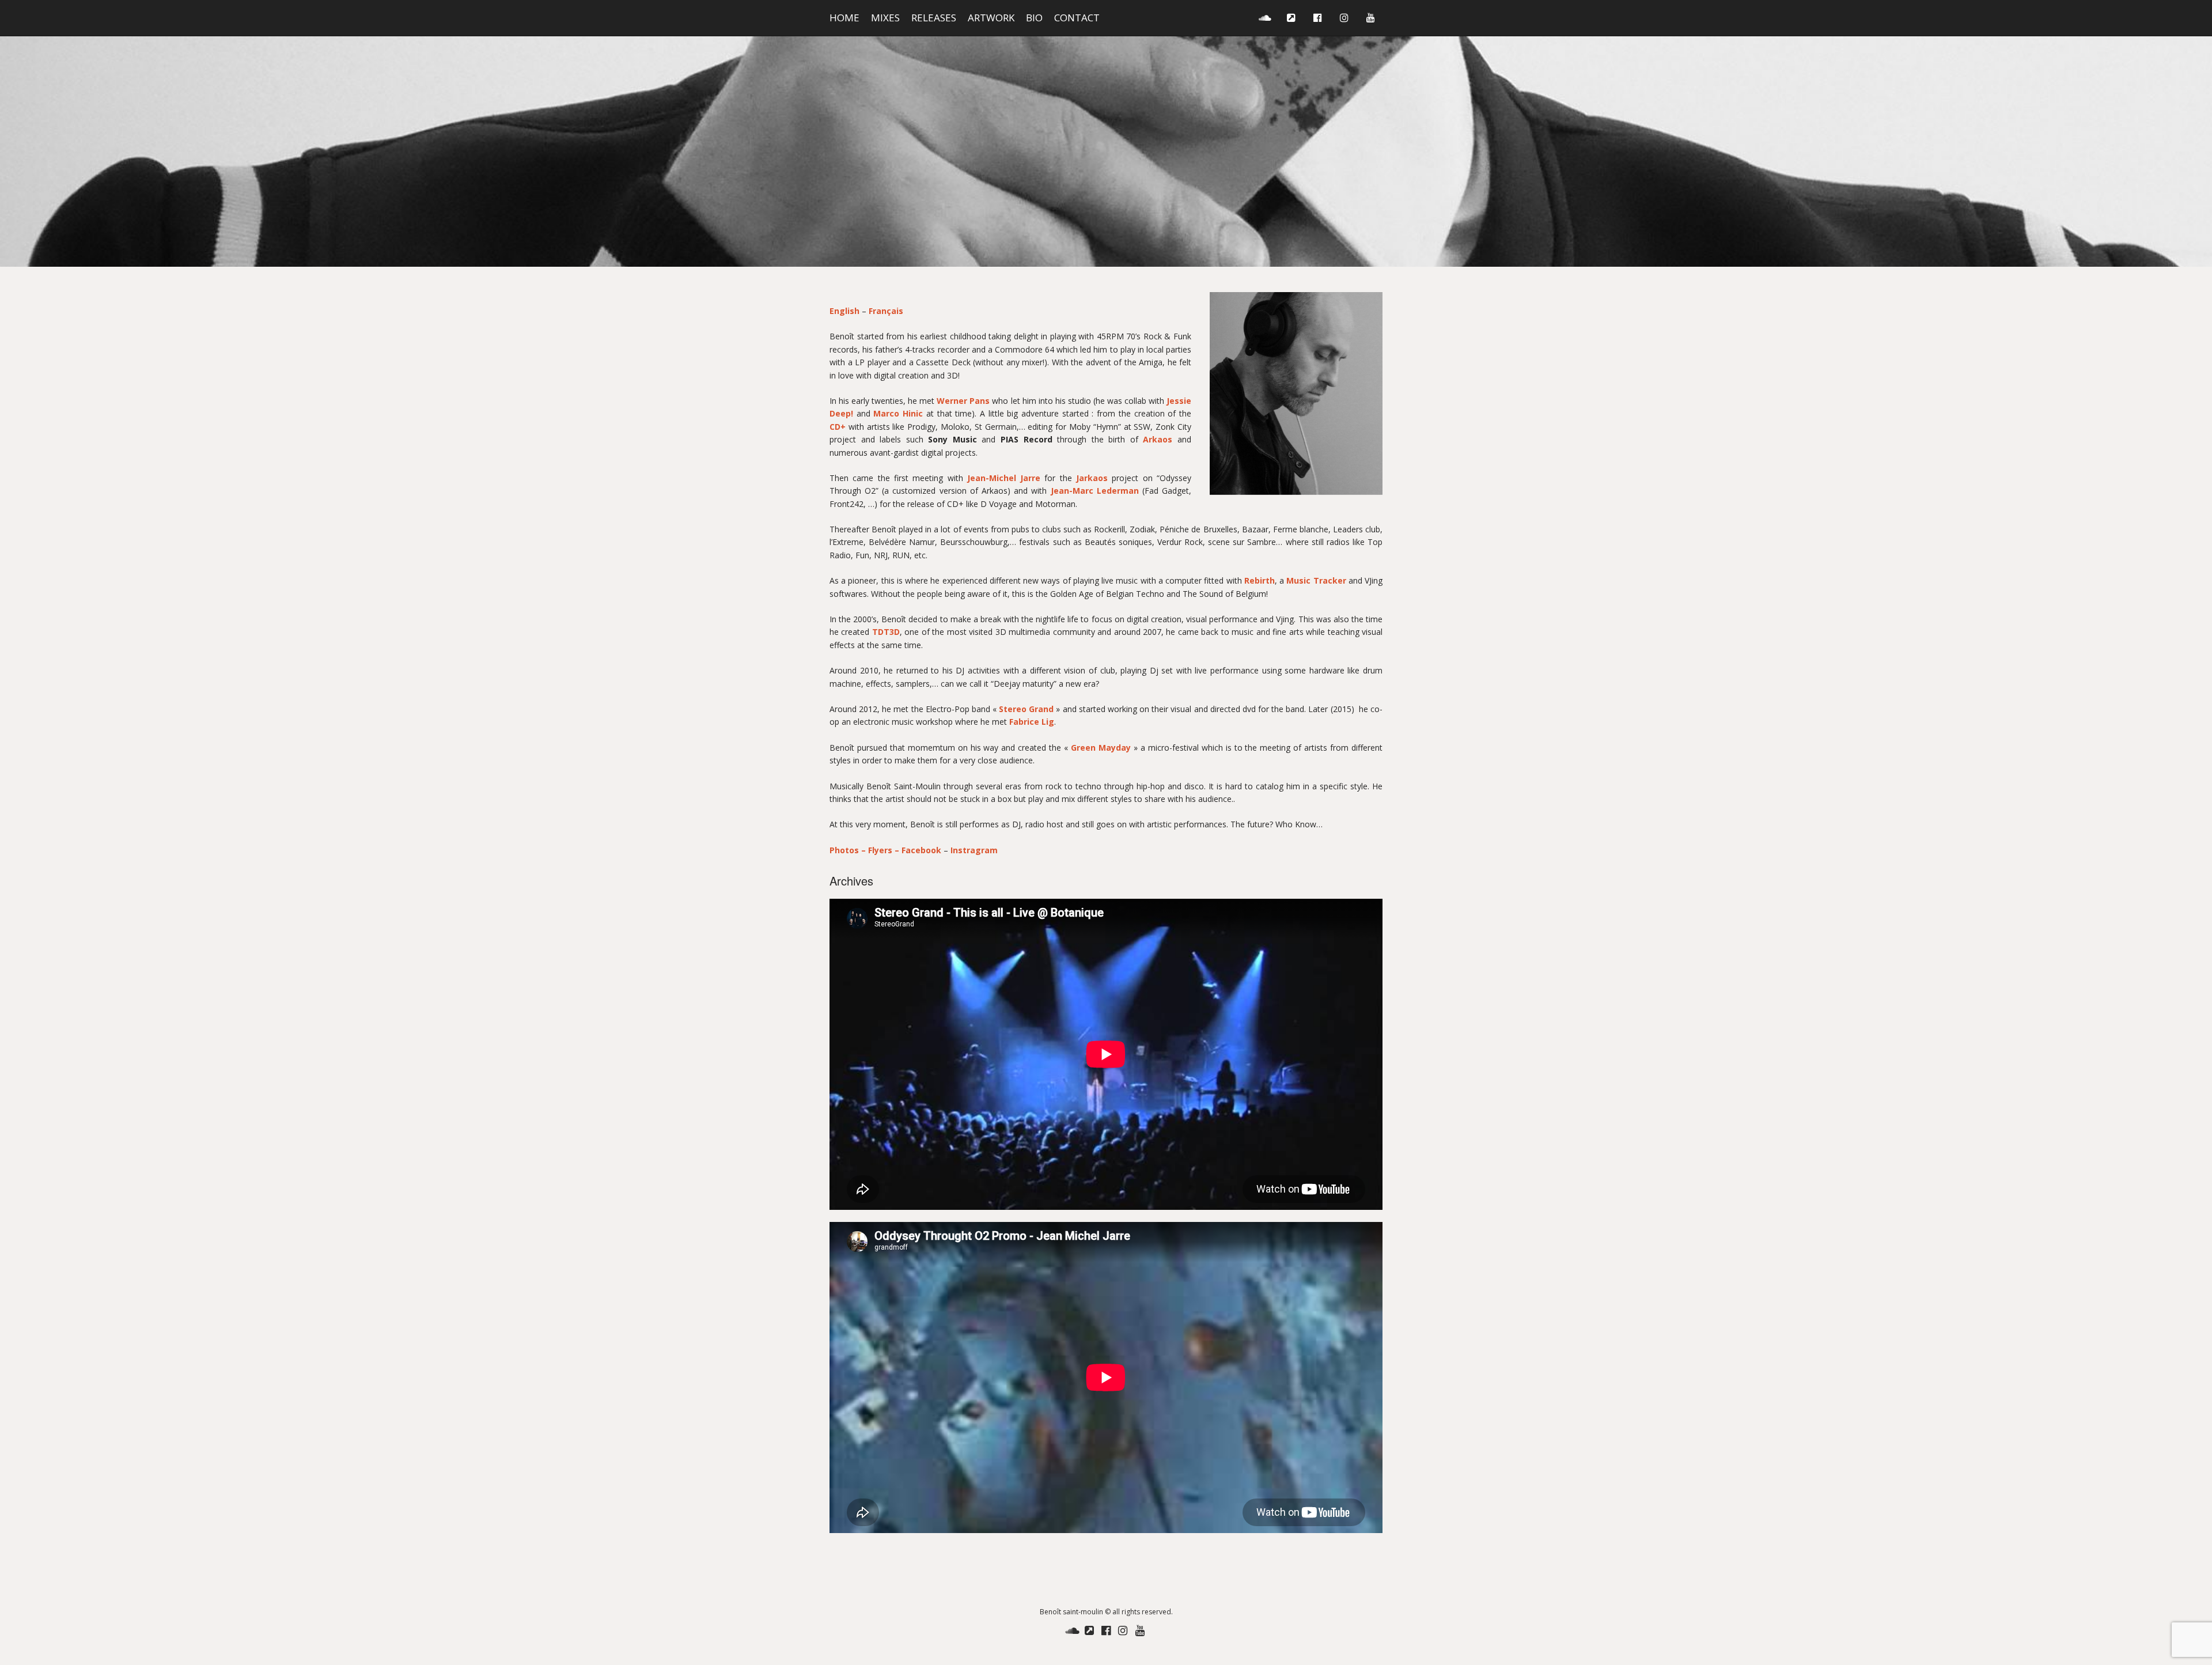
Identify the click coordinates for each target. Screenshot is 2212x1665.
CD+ (838, 427)
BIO (1034, 18)
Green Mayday (1101, 748)
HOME (844, 18)
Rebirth (1260, 580)
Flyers (880, 850)
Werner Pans (963, 401)
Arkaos (1158, 439)
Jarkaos (1092, 478)
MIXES (885, 18)
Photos (845, 850)
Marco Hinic (898, 413)
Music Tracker (1316, 580)
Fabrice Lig (1032, 722)
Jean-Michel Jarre (1004, 478)
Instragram (974, 850)
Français (886, 311)
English (846, 311)
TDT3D (886, 632)
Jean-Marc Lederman (1095, 491)
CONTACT (1077, 18)
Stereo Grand (1026, 709)
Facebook (921, 850)
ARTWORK (991, 18)
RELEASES (934, 18)
